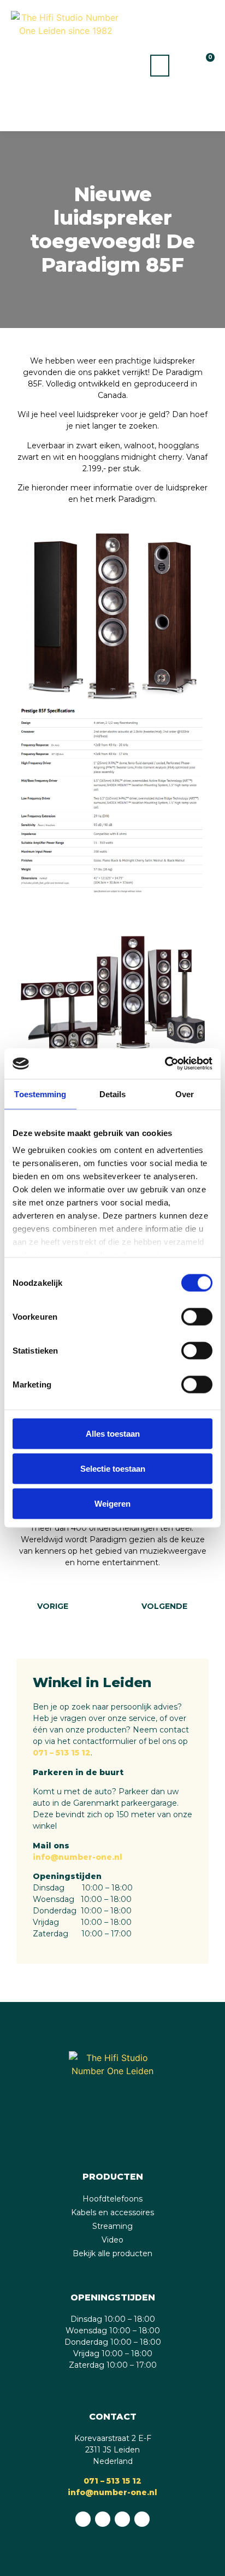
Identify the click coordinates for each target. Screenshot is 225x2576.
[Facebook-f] (103, 2519)
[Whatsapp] (83, 2519)
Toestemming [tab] (40, 1094)
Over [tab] (185, 1094)
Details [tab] (113, 1094)
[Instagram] (122, 2519)
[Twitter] (142, 2519)
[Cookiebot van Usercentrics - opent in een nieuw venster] (165, 1064)
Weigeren (112, 1503)
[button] (160, 66)
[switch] (197, 1316)
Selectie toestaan (113, 1468)
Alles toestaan (113, 1433)
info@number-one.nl (78, 1857)
